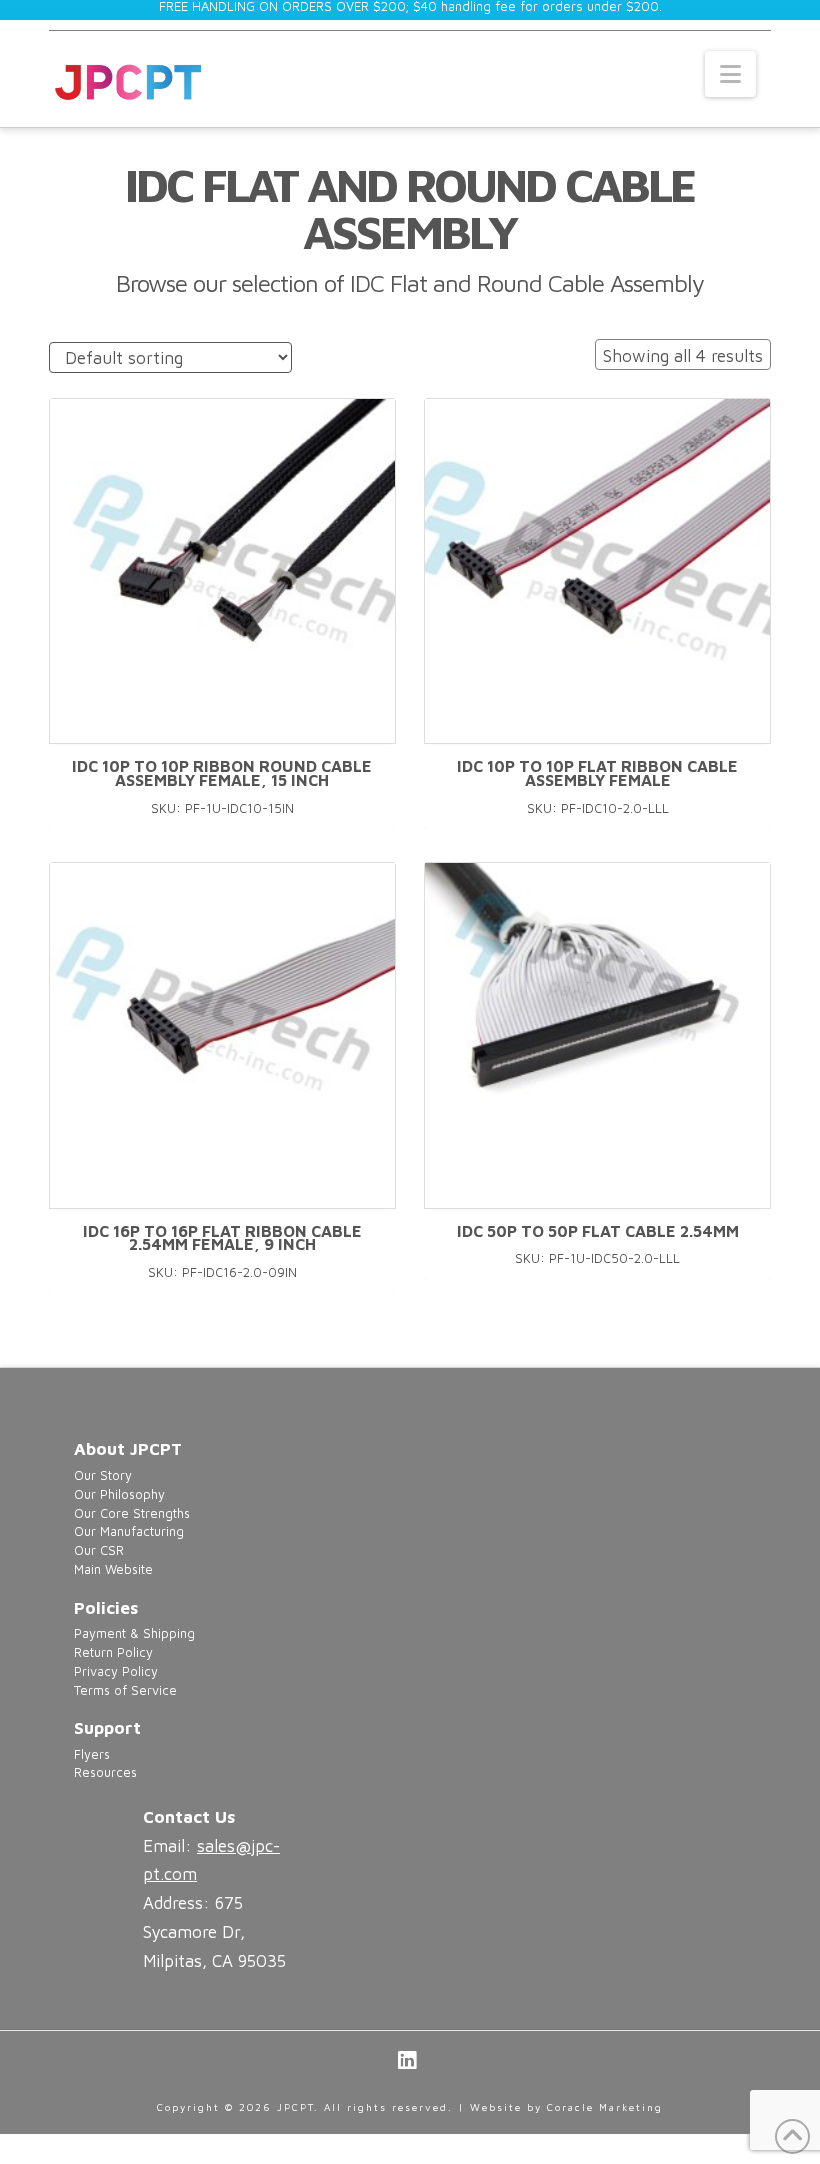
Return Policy (113, 1652)
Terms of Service (125, 1690)
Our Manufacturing (129, 1531)
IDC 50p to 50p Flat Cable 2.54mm (598, 1231)
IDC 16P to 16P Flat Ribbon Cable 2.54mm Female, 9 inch (222, 1238)
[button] (730, 74)
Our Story (103, 1475)
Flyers (92, 1754)
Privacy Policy (116, 1671)
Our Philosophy (119, 1494)
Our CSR (99, 1550)
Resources (105, 1772)
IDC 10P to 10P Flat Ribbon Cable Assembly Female (597, 773)
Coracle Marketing (605, 2107)
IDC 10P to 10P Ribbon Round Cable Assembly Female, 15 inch (222, 773)
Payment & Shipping (134, 1633)
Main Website (113, 1569)
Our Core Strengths (132, 1513)
